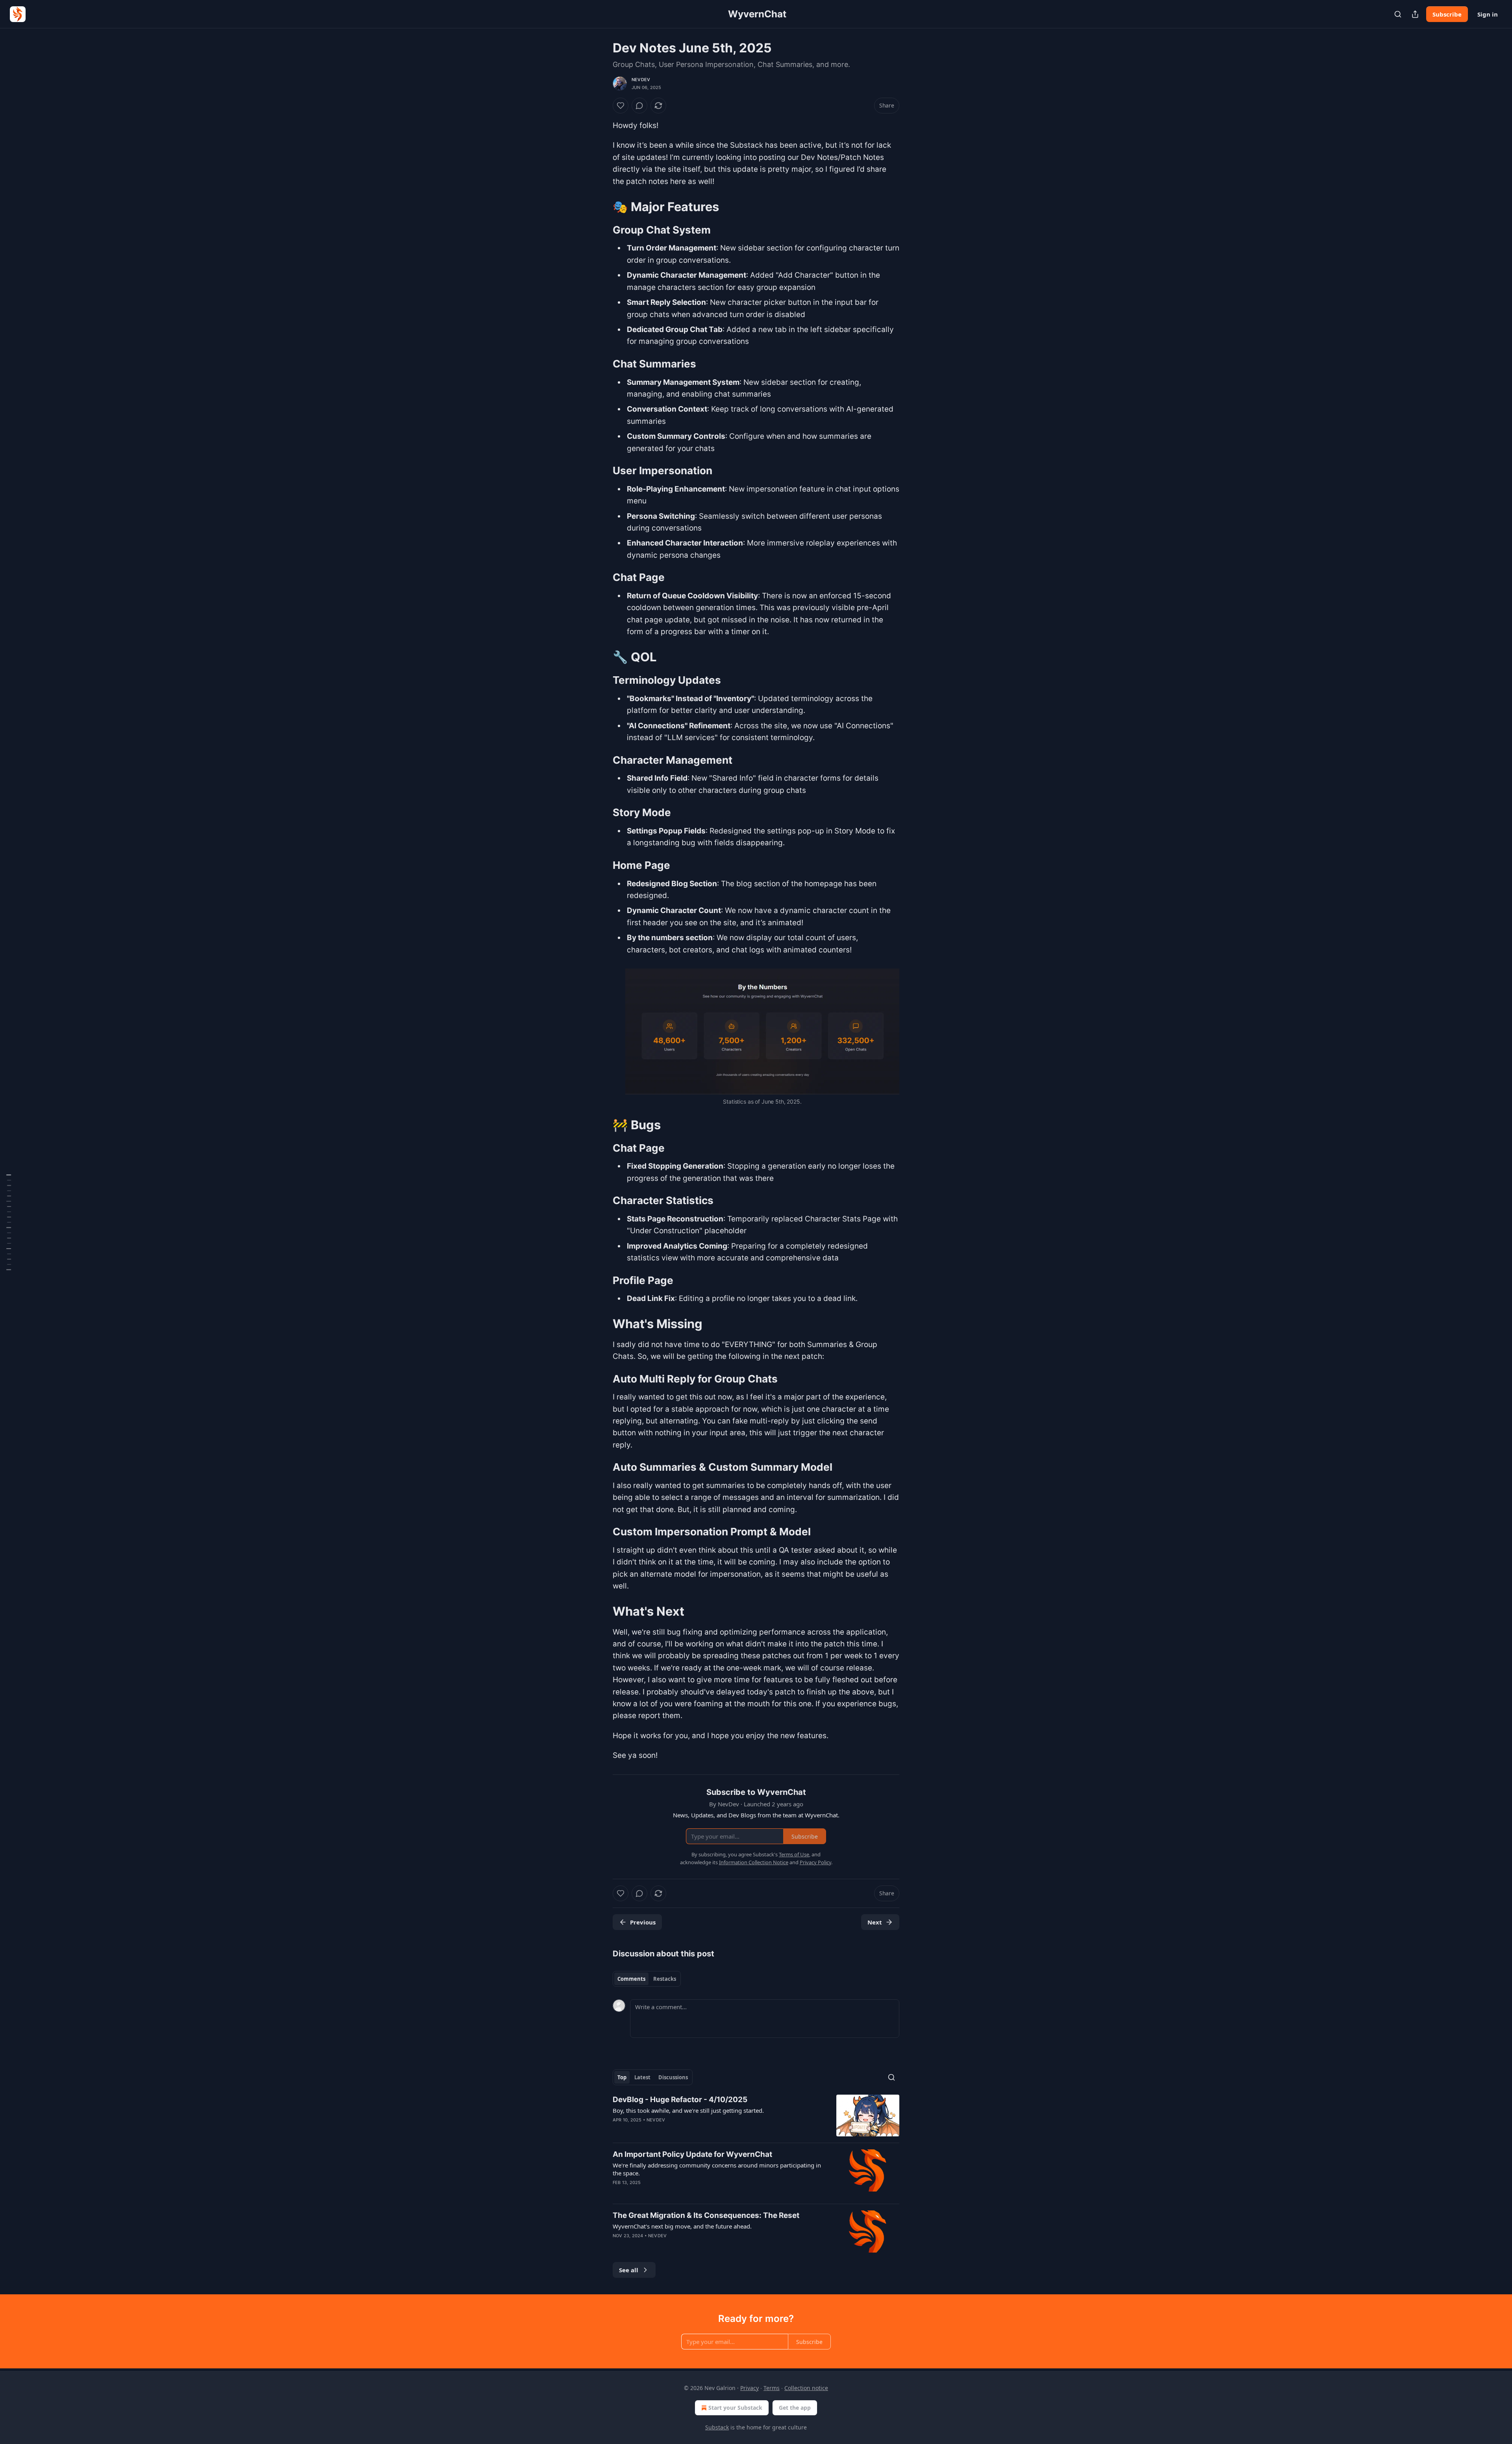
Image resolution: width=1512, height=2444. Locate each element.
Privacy (750, 2388)
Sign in (1488, 14)
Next (875, 1922)
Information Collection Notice (754, 1862)
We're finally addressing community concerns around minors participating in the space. (717, 2169)
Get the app (795, 2408)
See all (629, 2270)
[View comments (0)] (639, 106)
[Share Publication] (1415, 14)
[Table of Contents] (9, 1222)
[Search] (1398, 14)
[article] (756, 2116)
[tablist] (647, 1979)
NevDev (641, 80)
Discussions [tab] (673, 2077)
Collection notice (806, 2388)
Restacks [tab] (665, 1979)
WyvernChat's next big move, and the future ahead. (682, 2226)
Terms (772, 2388)
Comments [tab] (631, 1979)
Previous (643, 1922)
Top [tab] (622, 2077)
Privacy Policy (815, 1862)
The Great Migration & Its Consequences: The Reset (706, 2215)
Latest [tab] (642, 2077)
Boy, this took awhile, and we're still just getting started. (688, 2110)
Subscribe (1447, 14)
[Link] (602, 207)
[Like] (621, 106)
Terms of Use (794, 1854)
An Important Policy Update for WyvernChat (692, 2154)
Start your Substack (735, 2408)
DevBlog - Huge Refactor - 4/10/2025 (680, 2100)
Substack (717, 2427)
